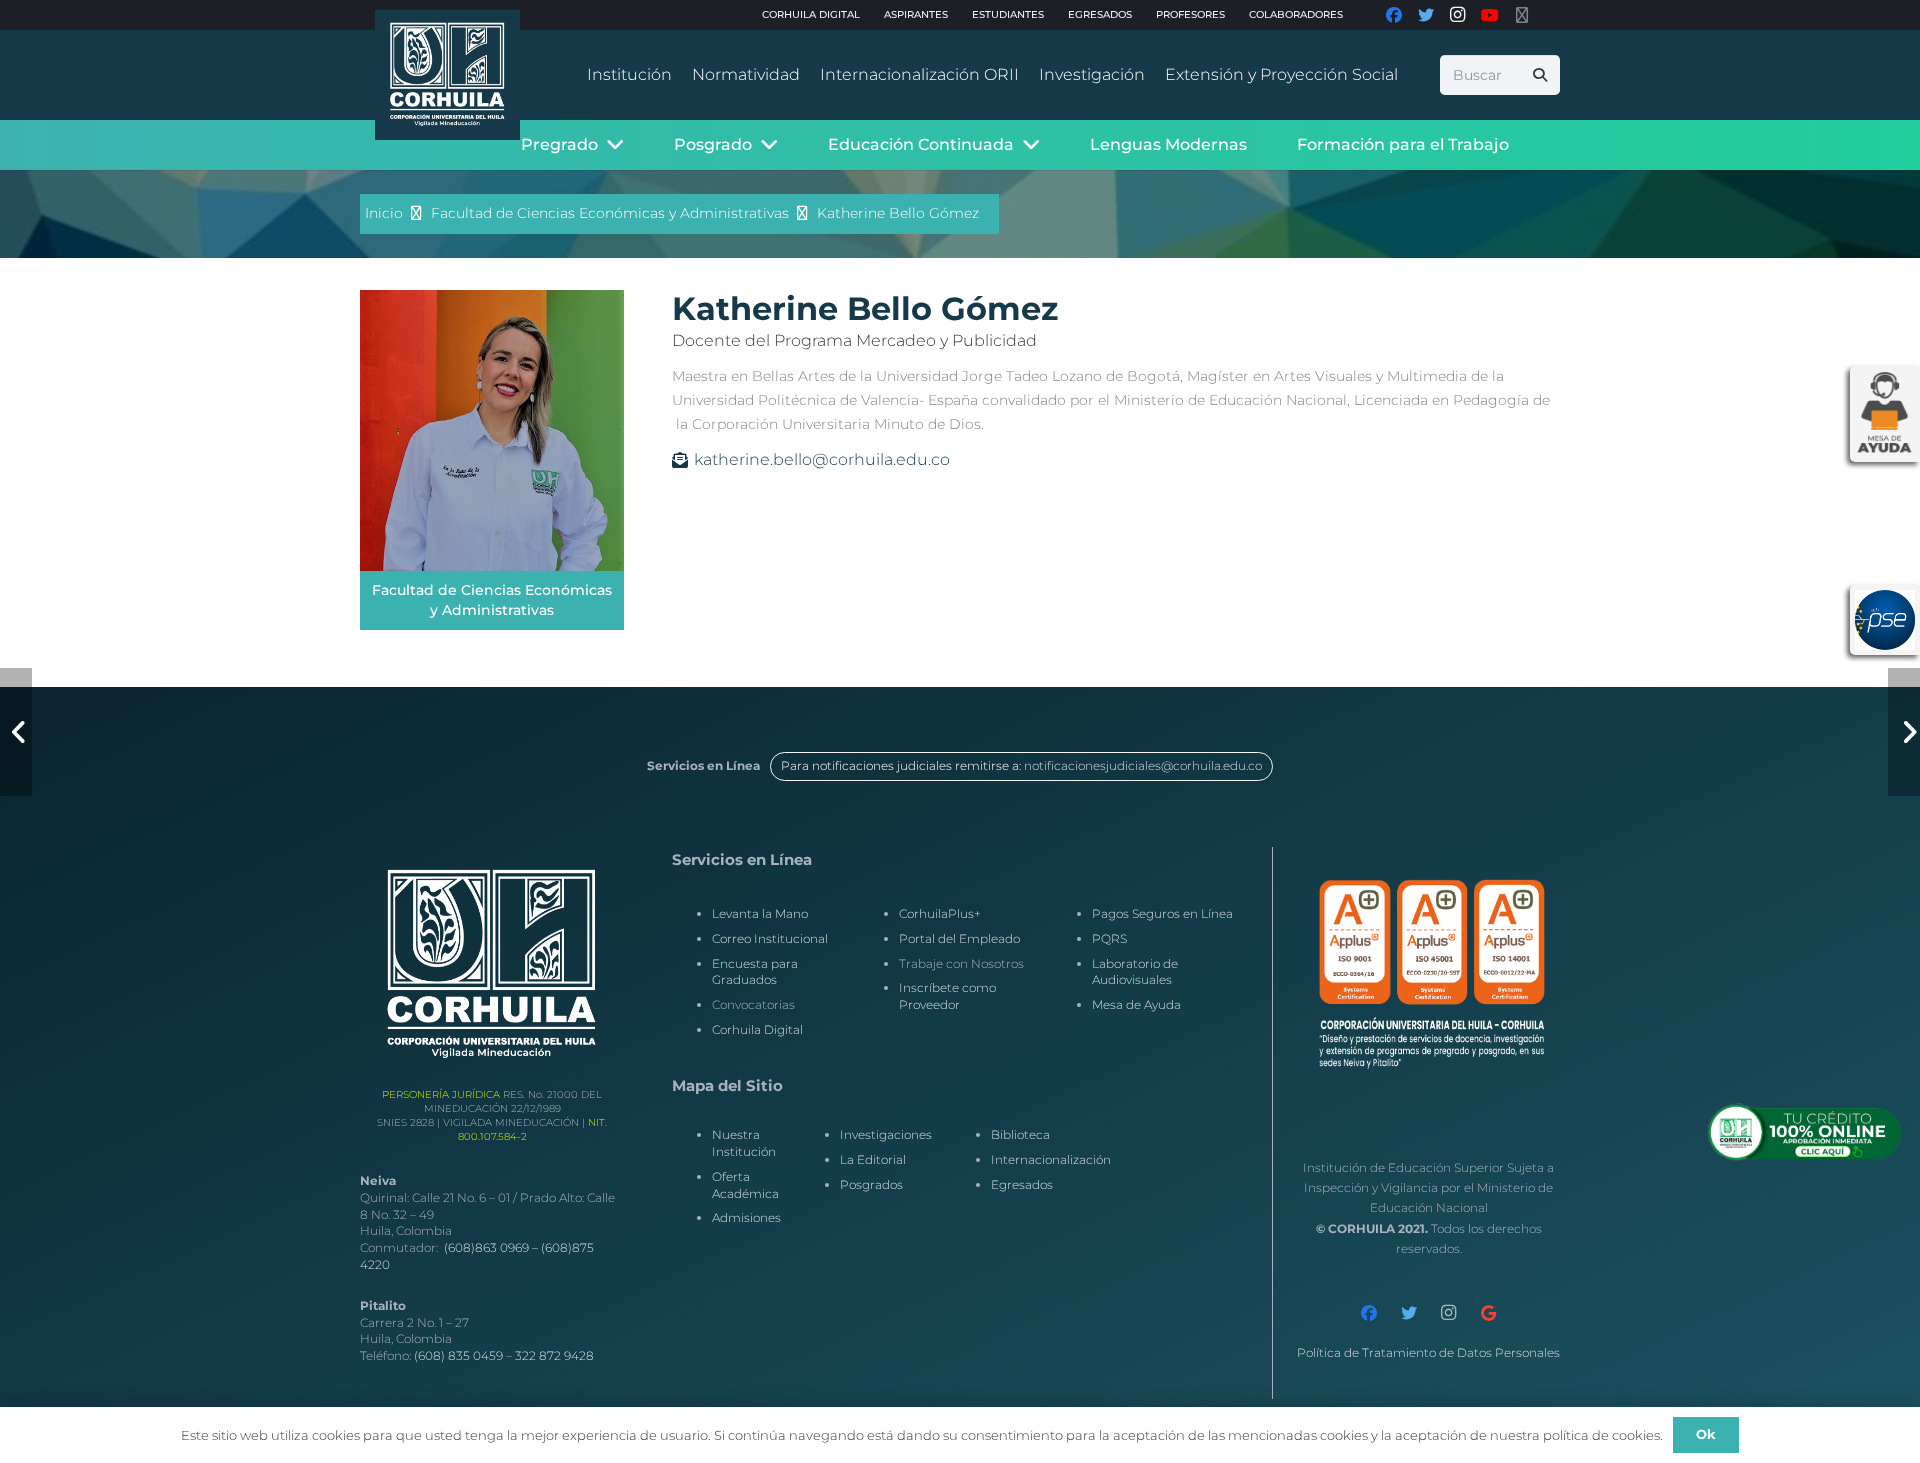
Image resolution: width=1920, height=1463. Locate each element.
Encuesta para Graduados (755, 972)
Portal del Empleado (959, 938)
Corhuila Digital (757, 1029)
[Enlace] (447, 75)
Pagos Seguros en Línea (1162, 913)
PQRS (1109, 938)
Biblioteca (1020, 1134)
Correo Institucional (770, 938)
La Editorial (873, 1159)
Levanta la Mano (760, 913)
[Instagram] (1449, 1313)
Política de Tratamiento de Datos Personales (1428, 1352)
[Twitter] (1409, 1313)
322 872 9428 (554, 1355)
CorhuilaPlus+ (940, 913)
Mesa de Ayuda (1136, 1004)
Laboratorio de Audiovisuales (1135, 972)
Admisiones (746, 1217)
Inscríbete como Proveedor (947, 996)
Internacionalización (1051, 1159)
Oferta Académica (745, 1185)
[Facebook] (1369, 1313)
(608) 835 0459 (458, 1355)
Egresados (1022, 1184)
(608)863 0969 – (492, 1247)
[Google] (1489, 1313)
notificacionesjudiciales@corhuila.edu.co (1143, 765)
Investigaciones (886, 1134)
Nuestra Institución (744, 1143)
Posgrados (871, 1184)
